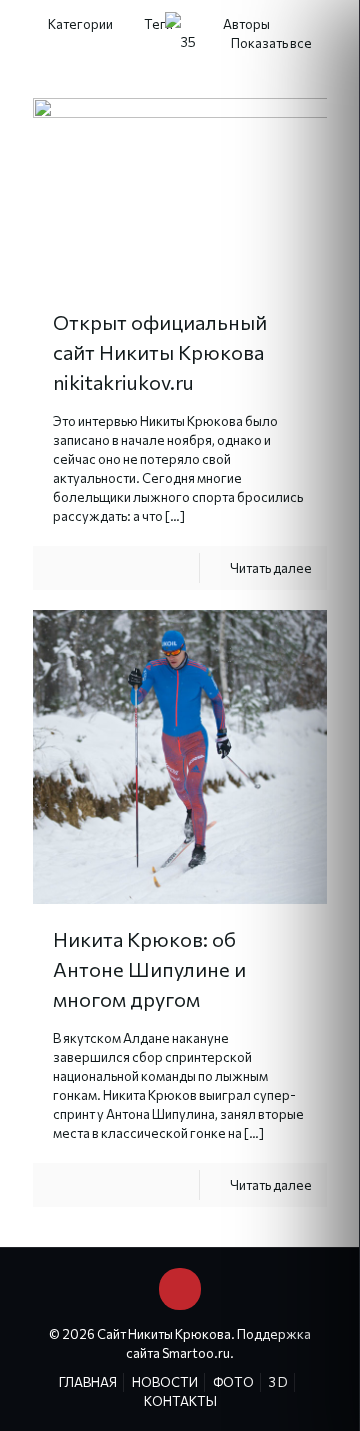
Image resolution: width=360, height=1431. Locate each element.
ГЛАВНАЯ (88, 1382)
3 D (278, 1382)
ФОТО (233, 1382)
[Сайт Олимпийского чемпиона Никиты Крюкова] (180, 40)
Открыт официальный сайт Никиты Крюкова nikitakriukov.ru (160, 352)
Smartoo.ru (196, 1353)
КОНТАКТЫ (180, 1401)
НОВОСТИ (165, 1382)
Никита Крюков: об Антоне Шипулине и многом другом (149, 969)
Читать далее (271, 568)
